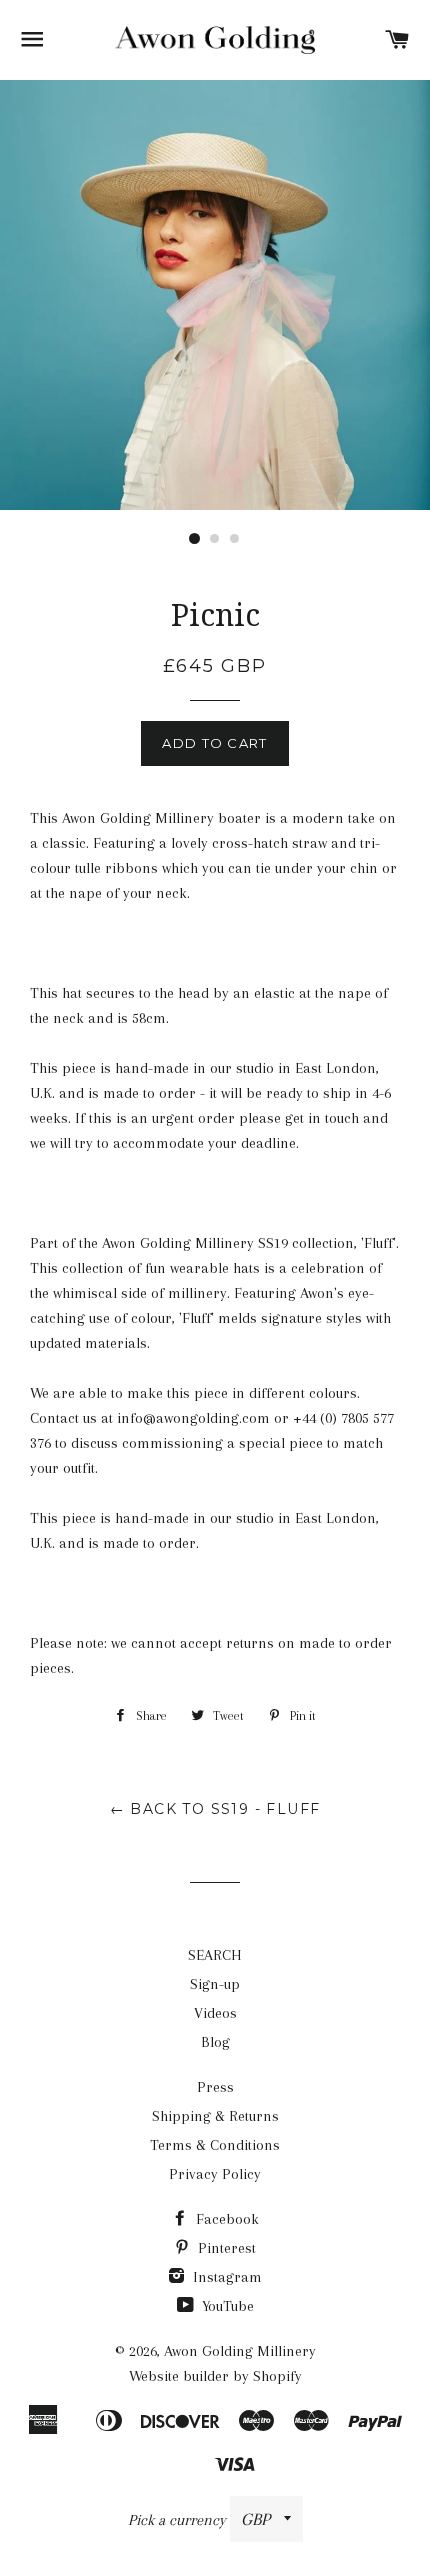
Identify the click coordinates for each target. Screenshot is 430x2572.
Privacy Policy (215, 2174)
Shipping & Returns (215, 2116)
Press (215, 2087)
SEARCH (215, 1955)
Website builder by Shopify (215, 2376)
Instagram (225, 2277)
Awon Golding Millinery (240, 2351)
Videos (215, 2013)
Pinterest (225, 2248)
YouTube (226, 2306)
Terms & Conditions (215, 2145)
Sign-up (215, 1984)
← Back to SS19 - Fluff (215, 1809)
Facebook (225, 2219)
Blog (215, 2042)
